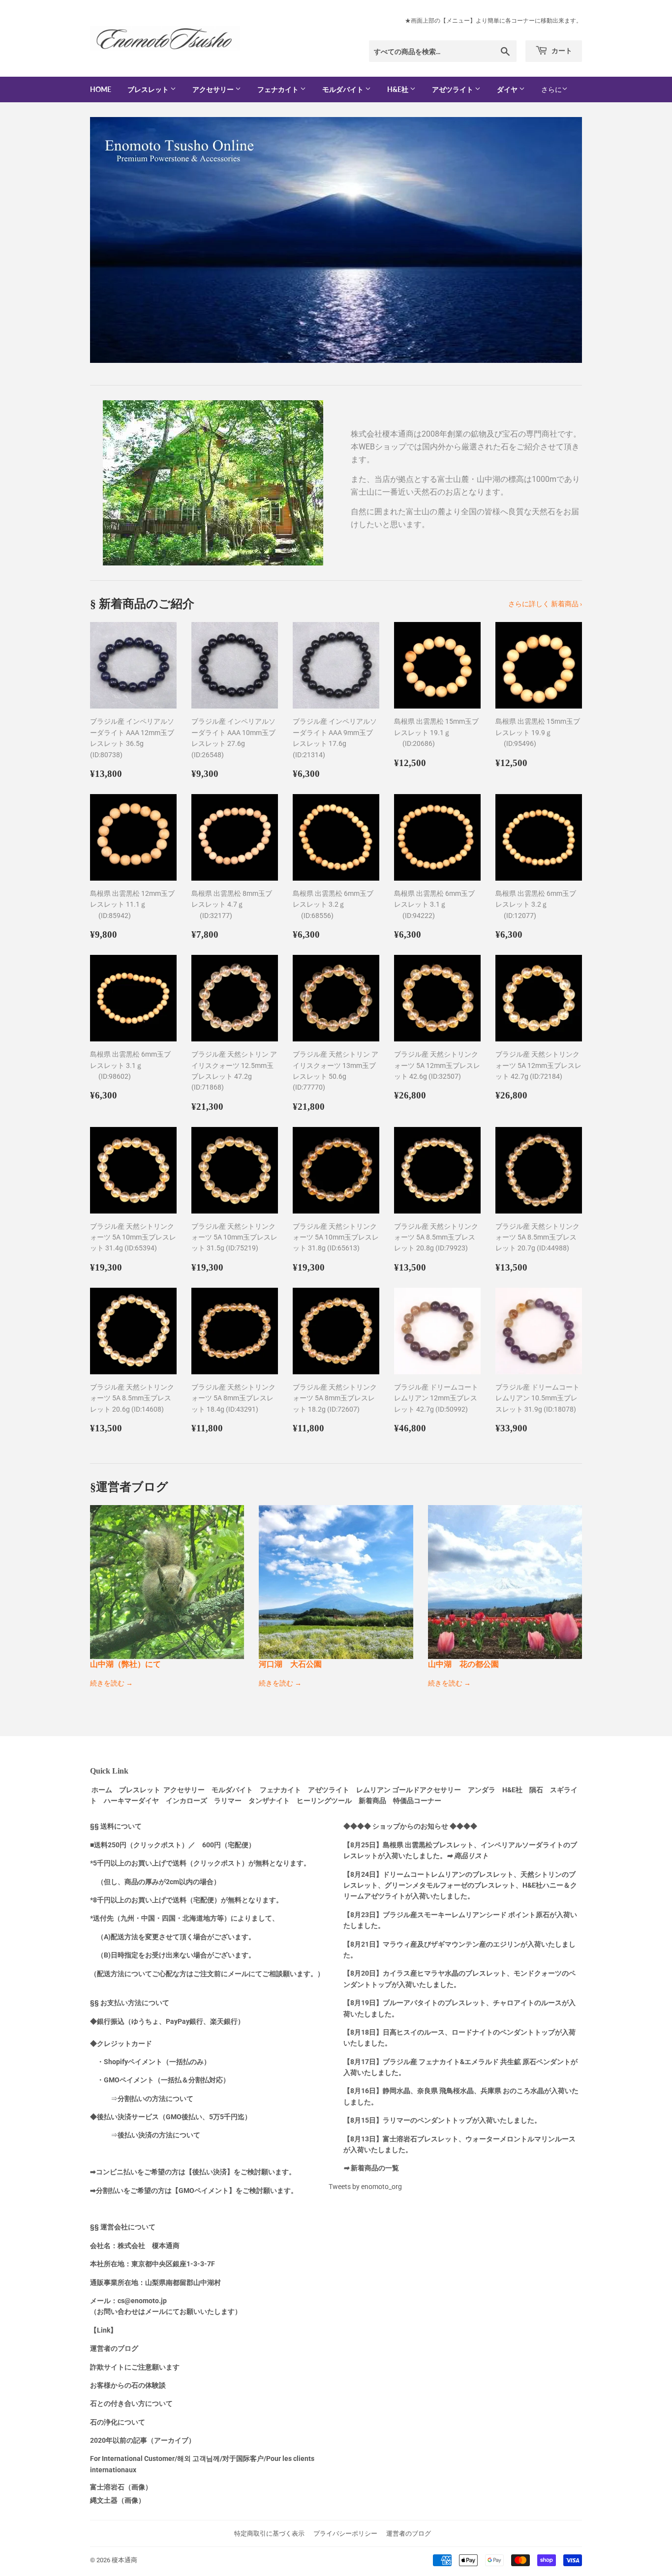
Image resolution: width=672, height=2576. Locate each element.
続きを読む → (111, 1683)
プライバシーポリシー (345, 2533)
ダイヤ (508, 89)
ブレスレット (149, 89)
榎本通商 (124, 2560)
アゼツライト (453, 89)
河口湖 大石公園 (290, 1664)
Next (561, 240)
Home (101, 89)
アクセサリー (214, 89)
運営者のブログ (409, 2533)
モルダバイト (344, 89)
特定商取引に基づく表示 (269, 2533)
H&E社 (398, 89)
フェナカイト (279, 89)
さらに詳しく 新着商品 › (545, 604)
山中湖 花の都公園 (463, 1664)
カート (561, 50)
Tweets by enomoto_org (365, 2187)
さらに (551, 89)
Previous (111, 240)
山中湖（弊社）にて (125, 1664)
